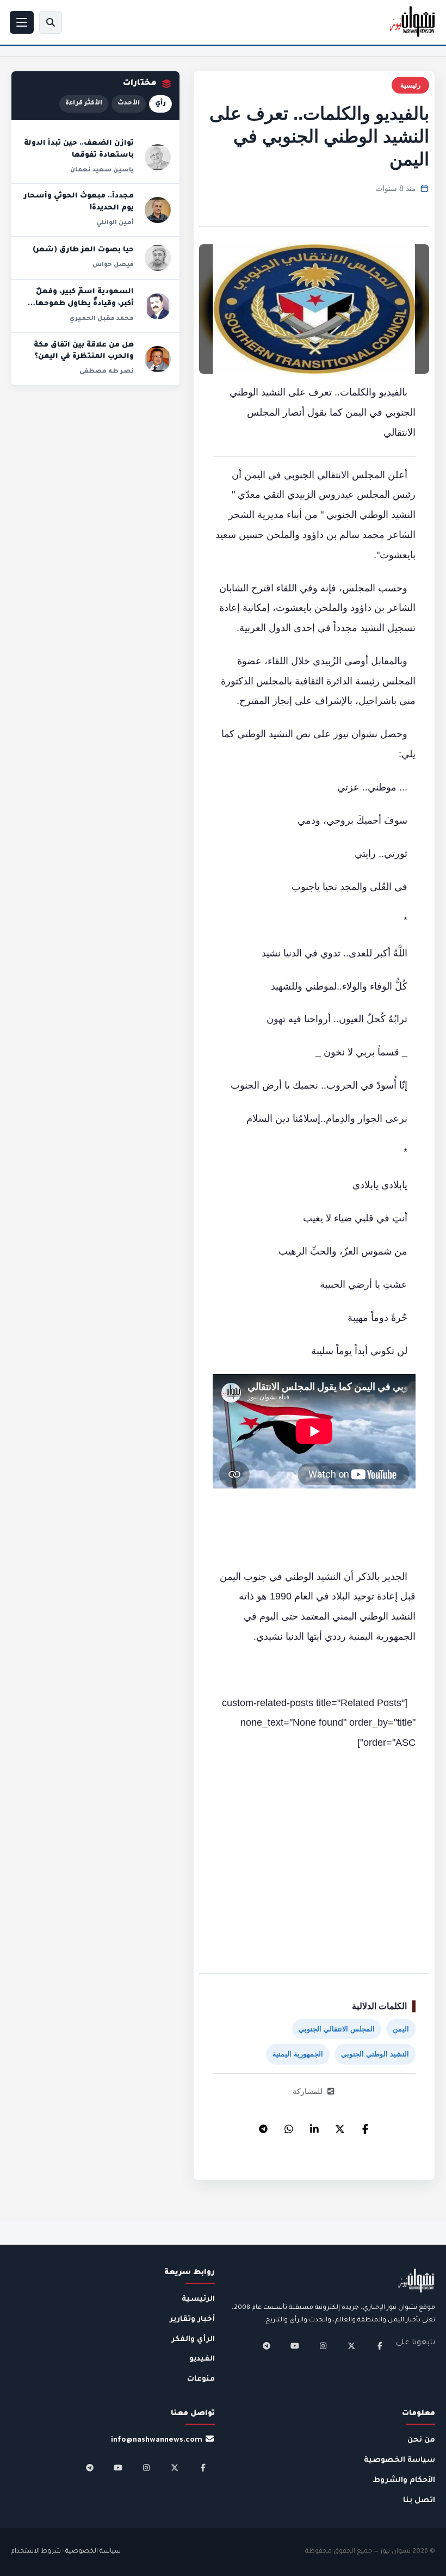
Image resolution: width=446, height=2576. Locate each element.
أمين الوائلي (115, 223)
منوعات (201, 2379)
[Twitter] (340, 2126)
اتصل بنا (419, 2501)
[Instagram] (323, 2346)
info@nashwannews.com (157, 2440)
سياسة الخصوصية (399, 2460)
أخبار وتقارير (192, 2319)
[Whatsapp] (289, 2126)
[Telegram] (263, 2126)
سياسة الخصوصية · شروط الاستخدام (66, 2552)
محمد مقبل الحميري (101, 319)
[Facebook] (366, 2126)
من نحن (421, 2440)
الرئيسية (198, 2299)
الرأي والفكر (193, 2340)
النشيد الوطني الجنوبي (375, 2054)
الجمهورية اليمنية (298, 2054)
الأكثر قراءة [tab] (84, 104)
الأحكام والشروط (404, 2481)
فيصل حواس (113, 265)
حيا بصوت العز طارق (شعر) (83, 250)
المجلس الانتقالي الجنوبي (337, 2029)
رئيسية (410, 85)
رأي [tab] (160, 104)
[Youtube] (295, 2346)
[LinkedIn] (314, 2126)
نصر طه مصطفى (107, 372)
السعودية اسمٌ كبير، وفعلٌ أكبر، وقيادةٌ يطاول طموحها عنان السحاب (85, 304)
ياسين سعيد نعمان (102, 170)
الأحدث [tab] (129, 104)
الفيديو (202, 2359)
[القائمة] (22, 22)
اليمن (401, 2029)
